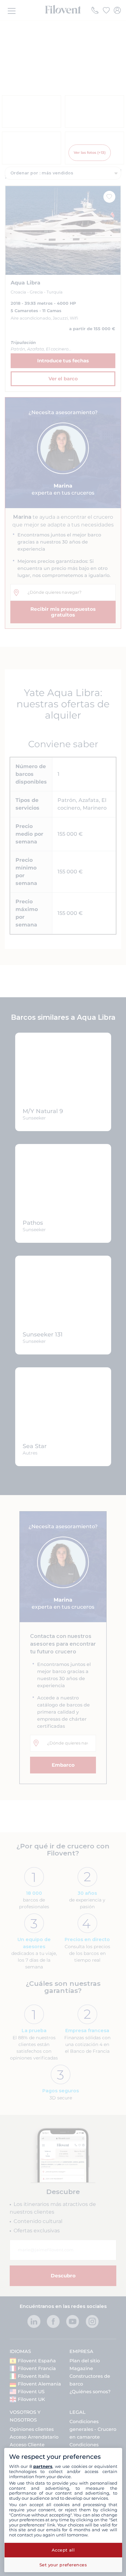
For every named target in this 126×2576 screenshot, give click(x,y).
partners (43, 2466)
